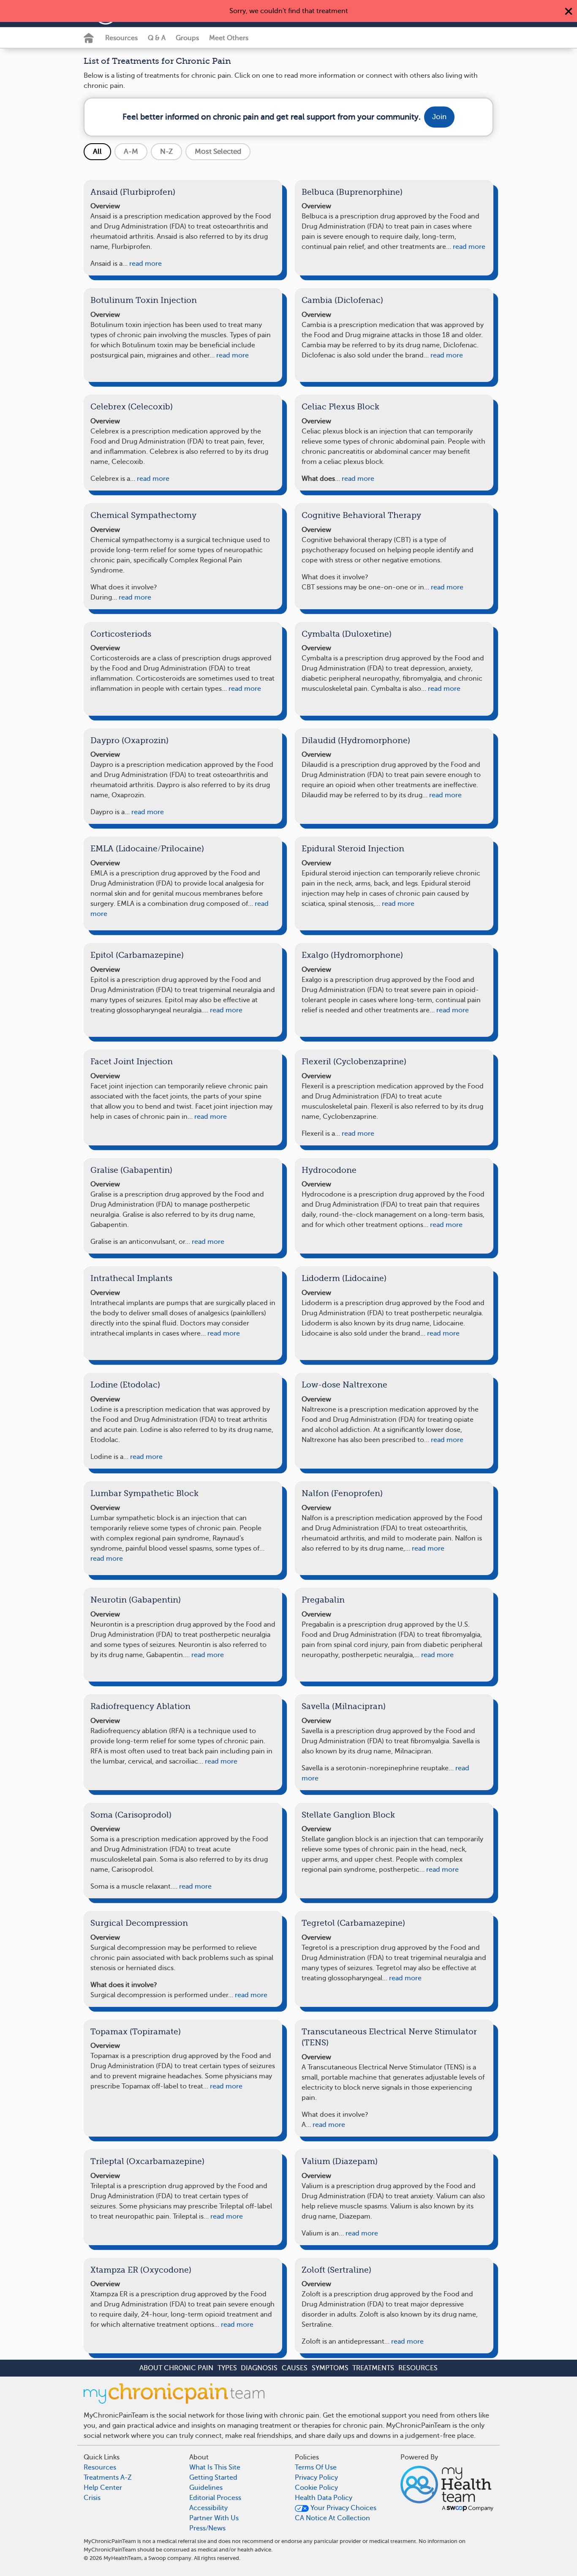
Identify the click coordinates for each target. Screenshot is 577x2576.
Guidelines (206, 2488)
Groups (187, 38)
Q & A (157, 38)
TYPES (227, 2368)
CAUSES (295, 2368)
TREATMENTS (373, 2368)
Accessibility (208, 2508)
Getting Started (213, 2478)
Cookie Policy (316, 2488)
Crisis (92, 2498)
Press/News (207, 2528)
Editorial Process (215, 2498)
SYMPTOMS (330, 2368)
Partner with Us (214, 2518)
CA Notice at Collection (332, 2518)
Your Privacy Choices (343, 2508)
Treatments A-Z (108, 2478)
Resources (121, 38)
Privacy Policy (316, 2478)
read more (145, 264)
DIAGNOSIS (259, 2368)
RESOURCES (418, 2368)
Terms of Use (316, 2467)
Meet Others (229, 38)
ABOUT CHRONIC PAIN (176, 2368)
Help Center (103, 2488)
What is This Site (215, 2467)
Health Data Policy (324, 2498)
